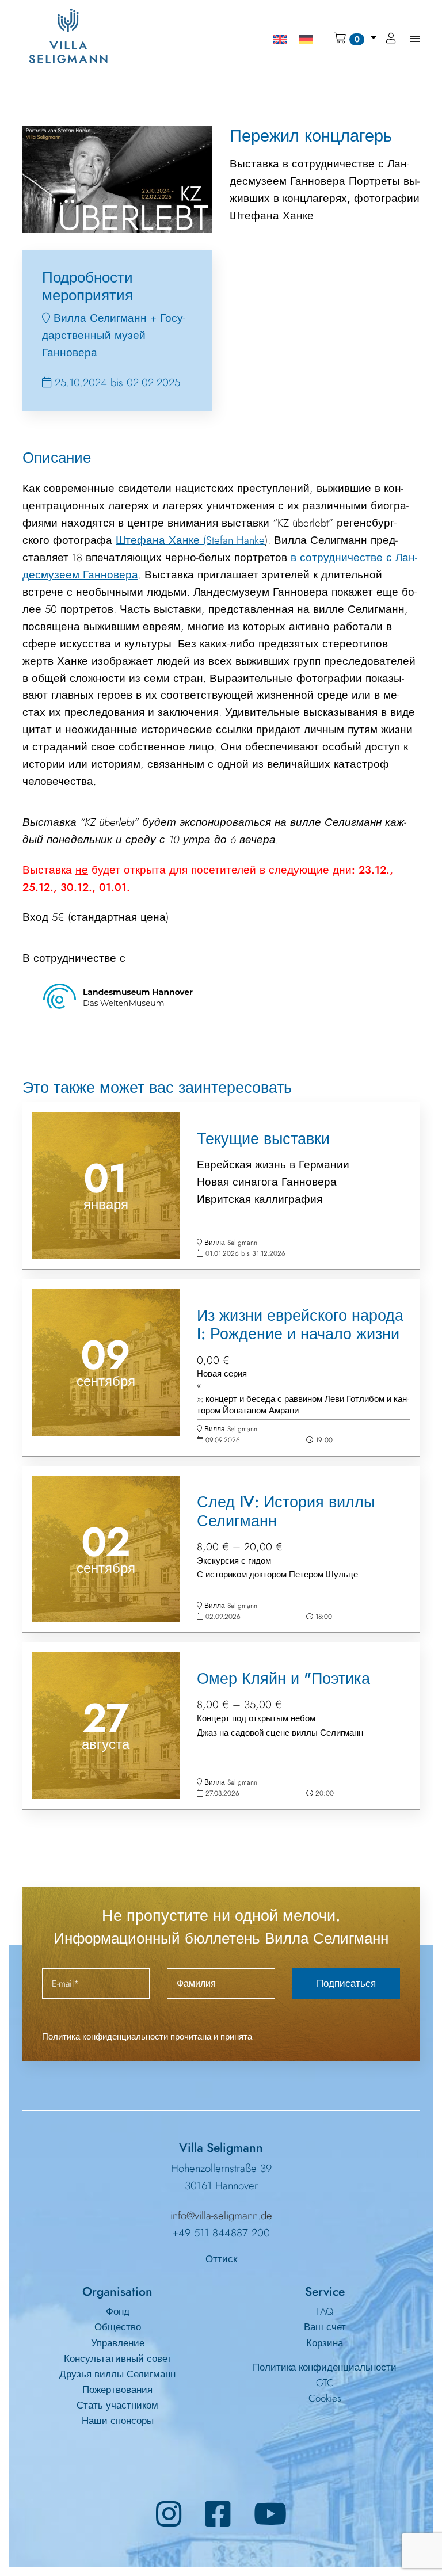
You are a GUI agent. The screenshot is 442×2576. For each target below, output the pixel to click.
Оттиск (221, 2259)
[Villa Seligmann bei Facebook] (218, 2514)
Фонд (118, 2311)
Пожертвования (117, 2390)
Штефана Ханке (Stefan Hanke (190, 540)
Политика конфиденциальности (325, 2367)
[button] (355, 39)
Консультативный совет (118, 2358)
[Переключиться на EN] (280, 39)
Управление (118, 2343)
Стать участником (117, 2405)
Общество (118, 2327)
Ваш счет (325, 2327)
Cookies (325, 2398)
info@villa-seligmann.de (221, 2215)
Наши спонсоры (118, 2421)
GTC (325, 2383)
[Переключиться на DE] (306, 39)
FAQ (325, 2311)
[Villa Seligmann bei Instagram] (169, 2514)
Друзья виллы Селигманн (117, 2374)
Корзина (325, 2343)
